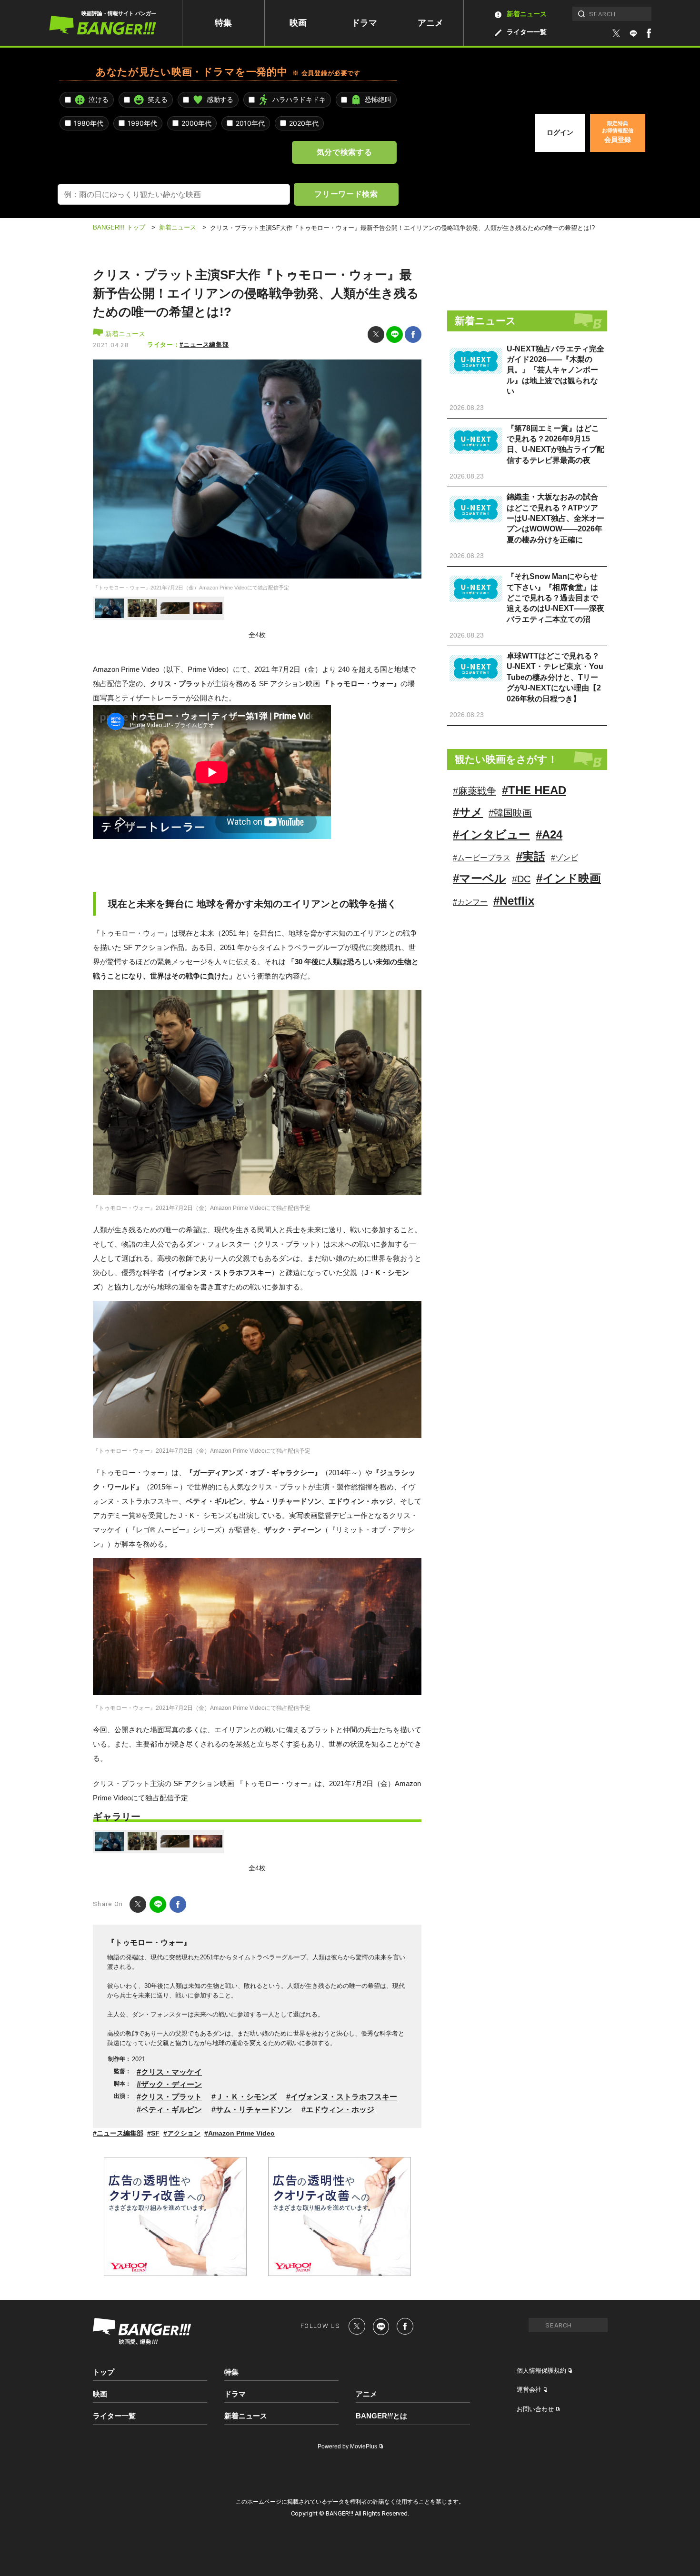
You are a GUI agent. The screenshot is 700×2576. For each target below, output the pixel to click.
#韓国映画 (510, 813)
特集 (223, 23)
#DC (521, 879)
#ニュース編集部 (204, 344)
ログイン (560, 132)
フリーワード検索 (346, 194)
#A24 (549, 834)
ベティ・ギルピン (171, 2110)
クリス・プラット (171, 2097)
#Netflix (514, 901)
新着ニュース (527, 14)
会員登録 (618, 132)
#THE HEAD (534, 790)
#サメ (468, 812)
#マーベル (480, 878)
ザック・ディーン (171, 2084)
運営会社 (529, 2390)
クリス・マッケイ (171, 2072)
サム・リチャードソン (254, 2110)
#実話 (531, 856)
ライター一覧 (527, 32)
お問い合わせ (535, 2409)
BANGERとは (381, 2416)
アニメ (430, 23)
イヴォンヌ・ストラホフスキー (344, 2097)
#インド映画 (569, 878)
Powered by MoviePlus (347, 2446)
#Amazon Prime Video (240, 2133)
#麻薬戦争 (475, 791)
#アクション (182, 2133)
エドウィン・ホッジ (340, 2110)
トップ (104, 2372)
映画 (298, 23)
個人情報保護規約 (541, 2371)
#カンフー (470, 902)
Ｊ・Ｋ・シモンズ (246, 2097)
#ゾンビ (565, 858)
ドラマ (364, 23)
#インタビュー (491, 834)
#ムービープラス (482, 858)
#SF (153, 2133)
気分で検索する (344, 152)
